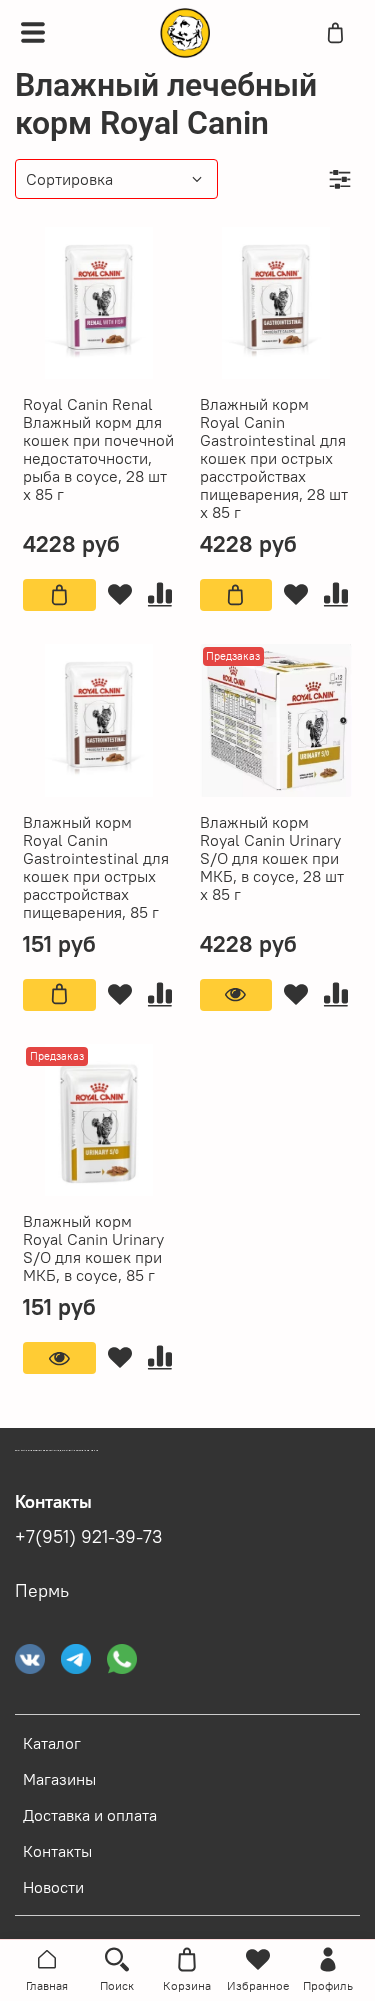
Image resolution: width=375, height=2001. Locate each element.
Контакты (57, 1851)
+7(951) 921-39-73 (88, 1537)
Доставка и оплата (90, 1815)
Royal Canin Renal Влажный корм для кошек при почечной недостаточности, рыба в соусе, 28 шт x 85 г (98, 449)
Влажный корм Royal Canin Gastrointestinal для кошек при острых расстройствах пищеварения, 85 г (96, 867)
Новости (53, 1887)
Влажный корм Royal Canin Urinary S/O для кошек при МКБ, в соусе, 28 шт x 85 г (272, 858)
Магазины (59, 1779)
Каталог (52, 1743)
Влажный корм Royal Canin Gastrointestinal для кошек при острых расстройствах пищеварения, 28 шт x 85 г (274, 458)
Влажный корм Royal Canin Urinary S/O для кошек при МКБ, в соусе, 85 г (93, 1248)
